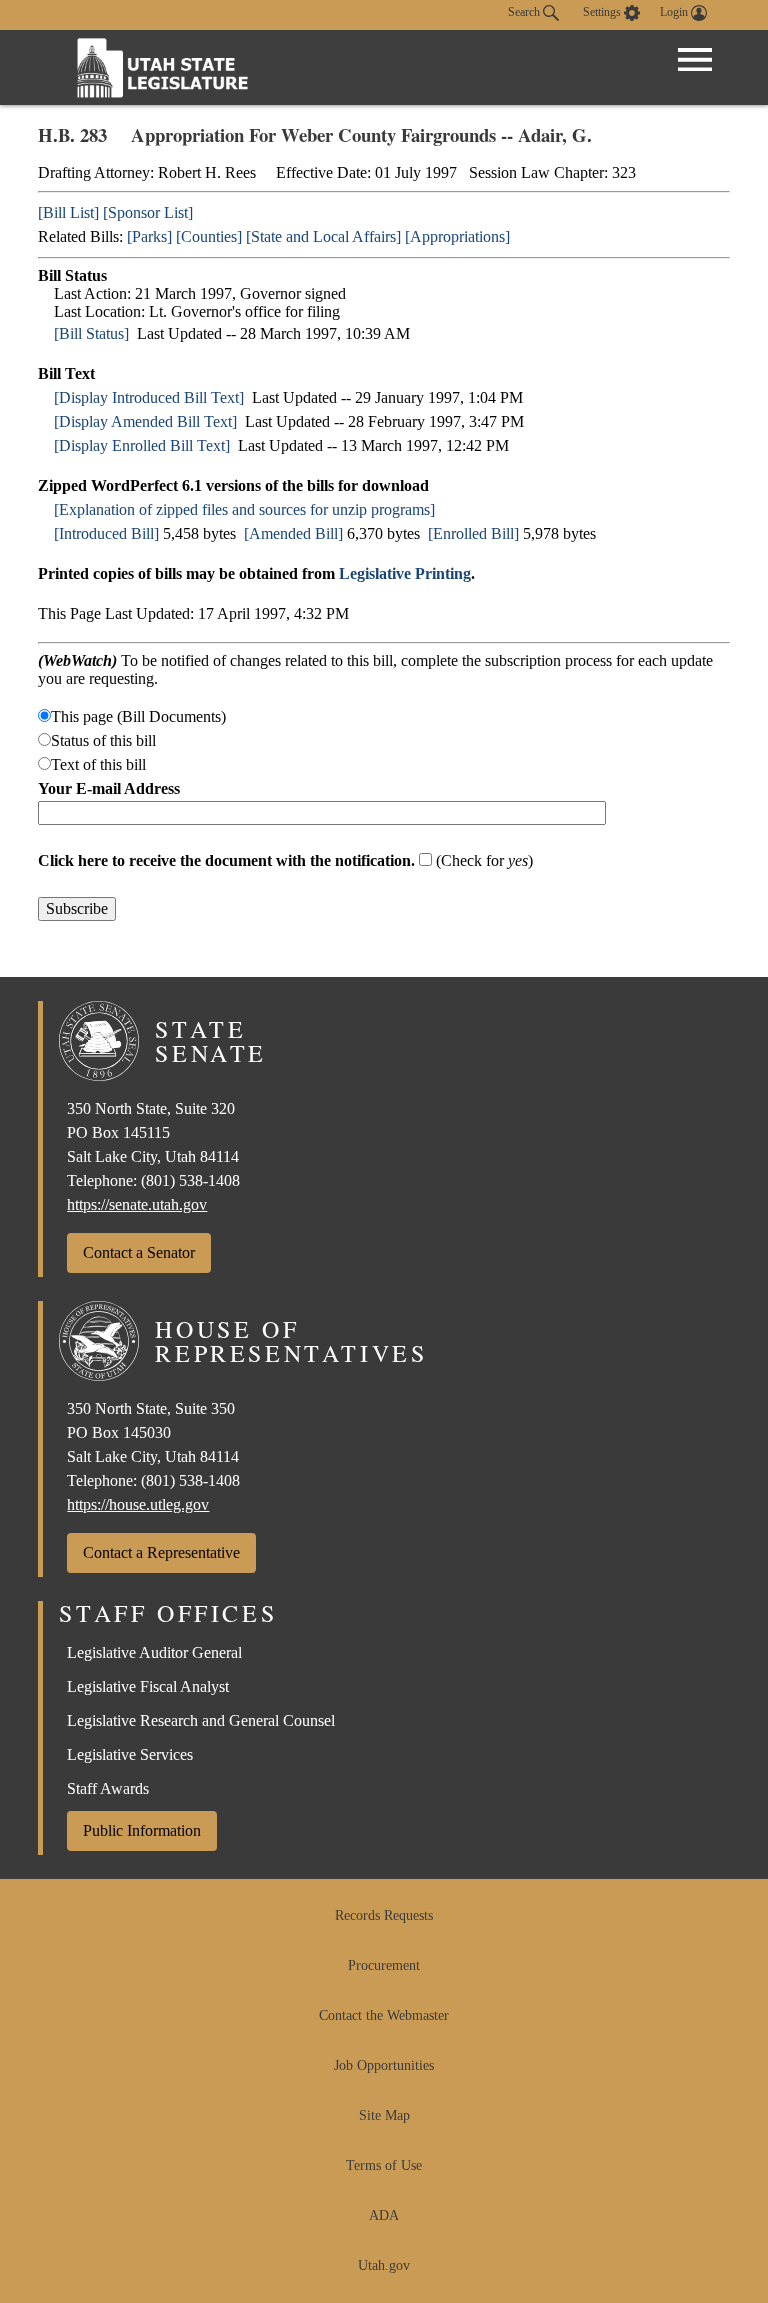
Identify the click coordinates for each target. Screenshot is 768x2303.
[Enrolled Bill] (473, 533)
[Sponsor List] (148, 212)
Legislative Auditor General (154, 1652)
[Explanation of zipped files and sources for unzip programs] (244, 509)
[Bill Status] (91, 333)
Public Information (142, 1830)
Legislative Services (130, 1754)
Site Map (384, 2115)
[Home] (163, 67)
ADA (384, 2215)
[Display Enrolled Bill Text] (142, 445)
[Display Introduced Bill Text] (149, 397)
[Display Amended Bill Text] (145, 421)
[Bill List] (68, 212)
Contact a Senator (139, 1252)
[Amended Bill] (293, 533)
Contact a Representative (161, 1552)
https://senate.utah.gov (137, 1204)
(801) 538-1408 (190, 1180)
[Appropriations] (457, 236)
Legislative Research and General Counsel (201, 1720)
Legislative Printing (405, 573)
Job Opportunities (384, 2065)
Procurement (384, 1965)
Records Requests (384, 1915)
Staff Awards (108, 1788)
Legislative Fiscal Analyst (148, 1686)
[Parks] (149, 236)
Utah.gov (384, 2265)
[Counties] (209, 236)
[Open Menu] (695, 60)
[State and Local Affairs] (323, 236)
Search (525, 12)
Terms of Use (384, 2165)
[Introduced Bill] (106, 533)
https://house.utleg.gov (138, 1504)
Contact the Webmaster (384, 2015)
